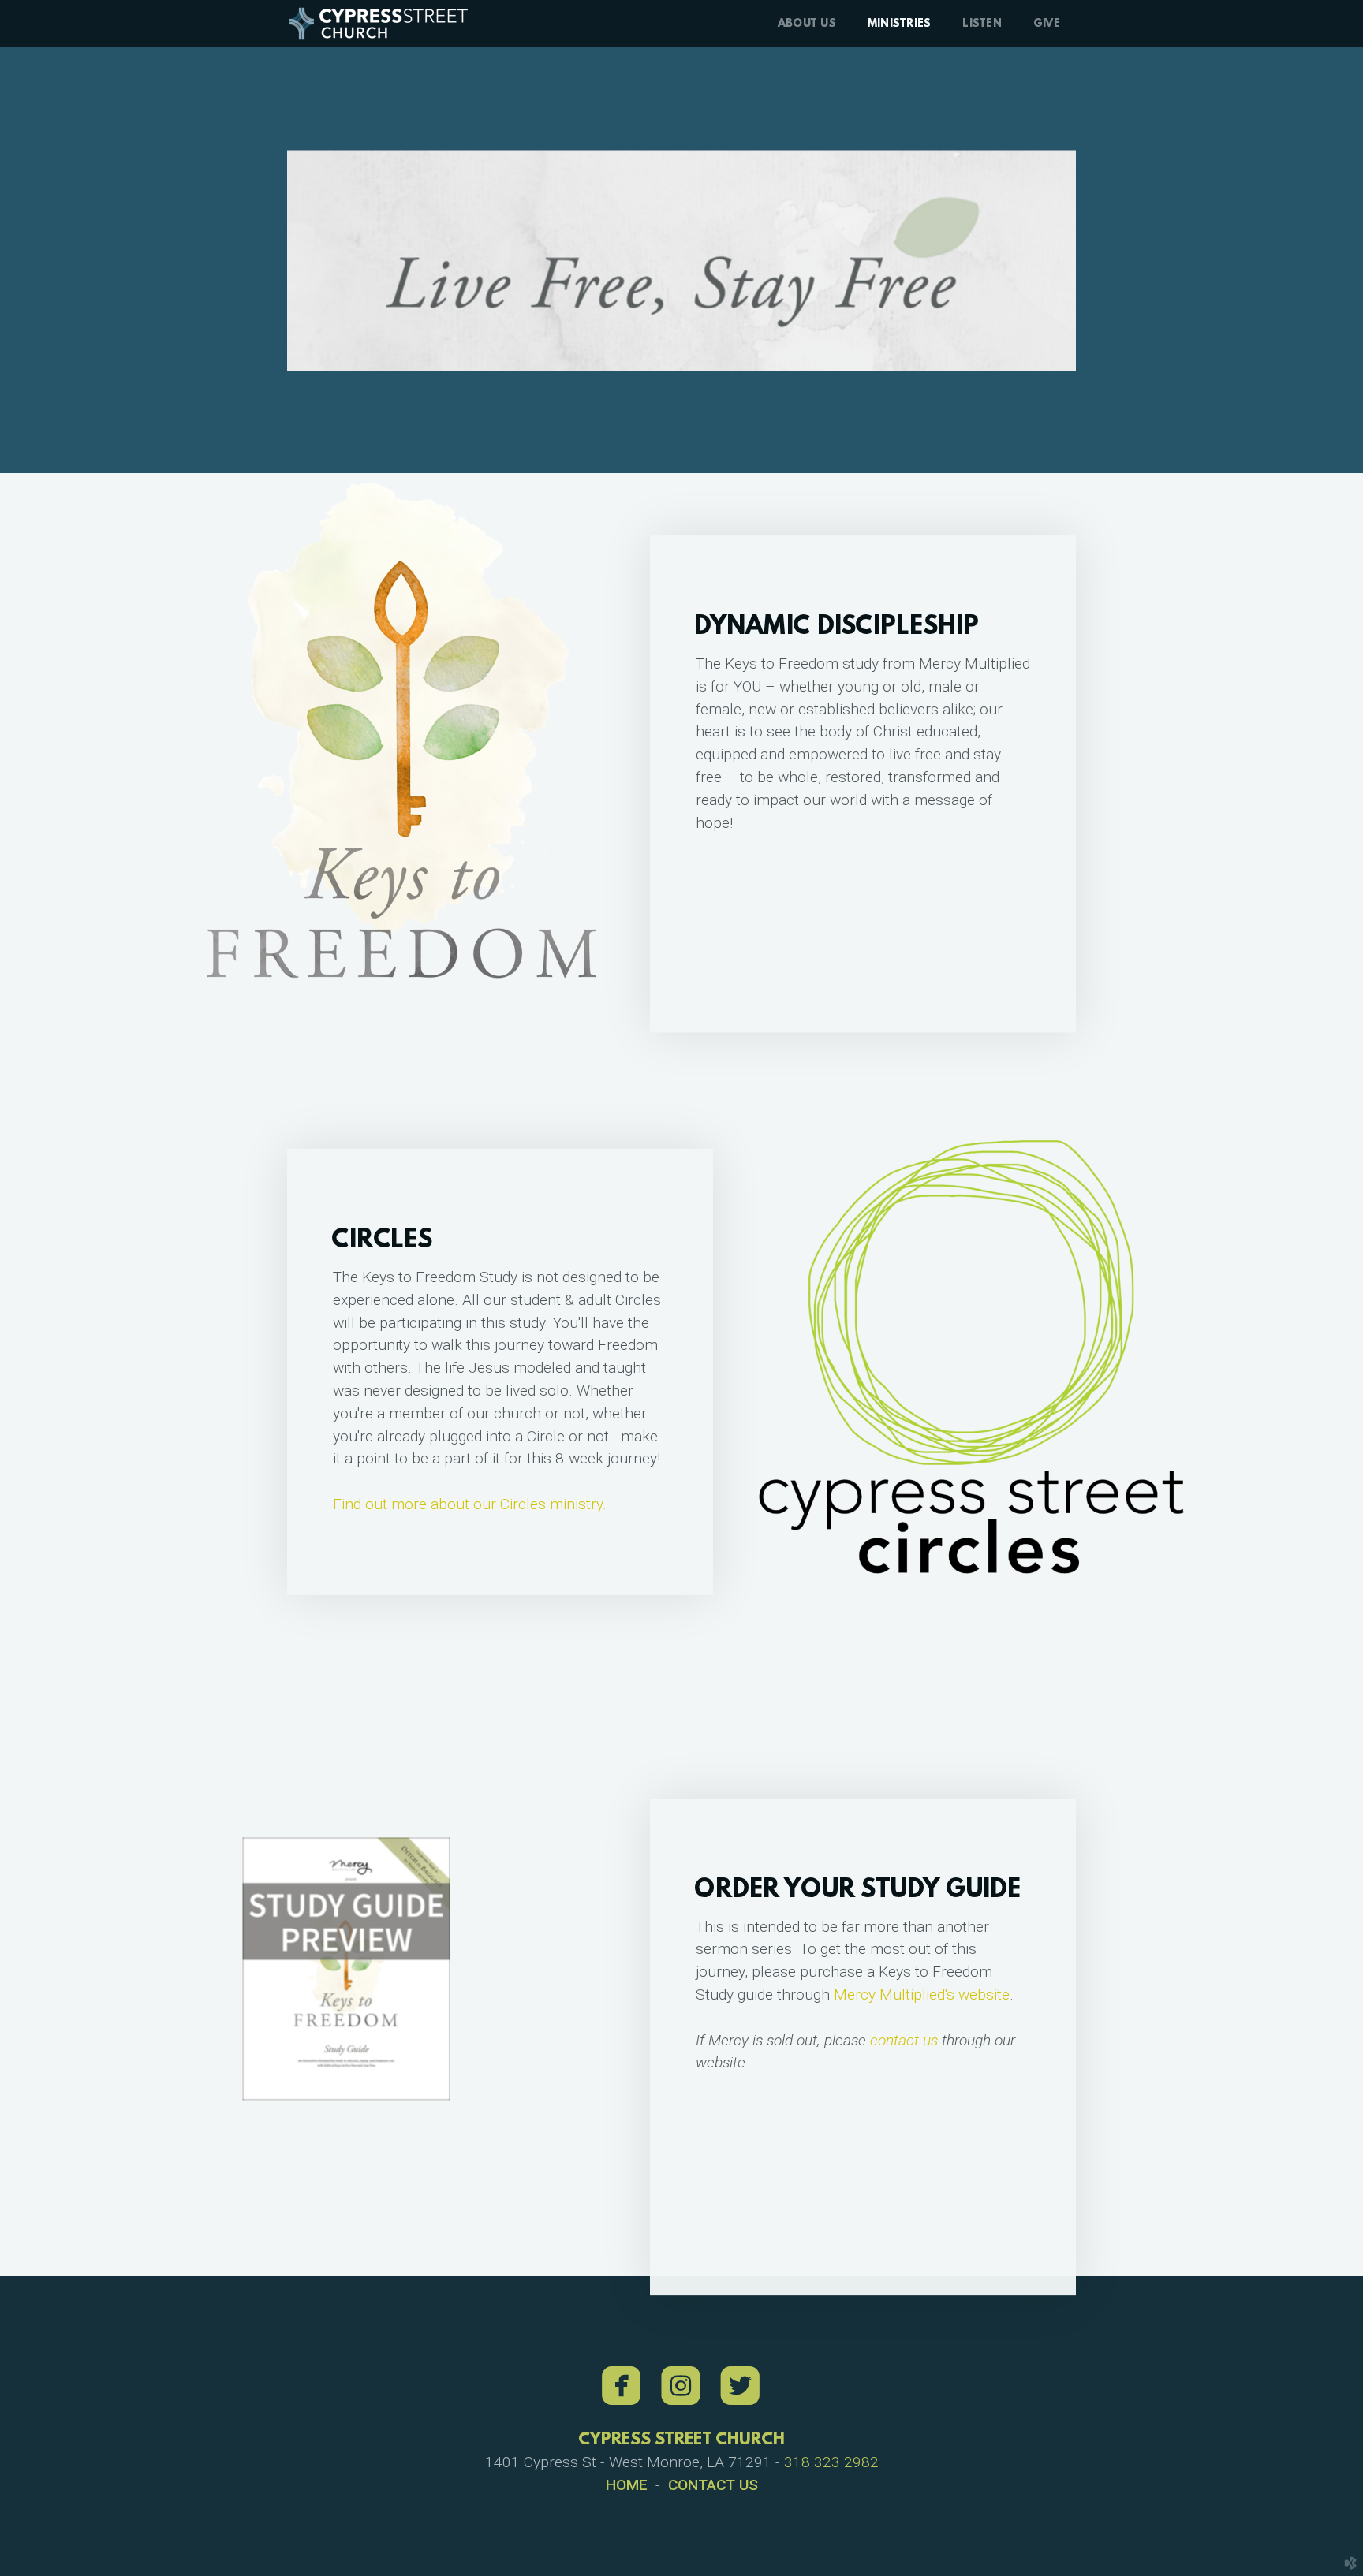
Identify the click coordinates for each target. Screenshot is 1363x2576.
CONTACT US (713, 2485)
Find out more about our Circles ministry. (470, 1504)
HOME (627, 2485)
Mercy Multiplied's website (922, 1994)
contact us (904, 2040)
